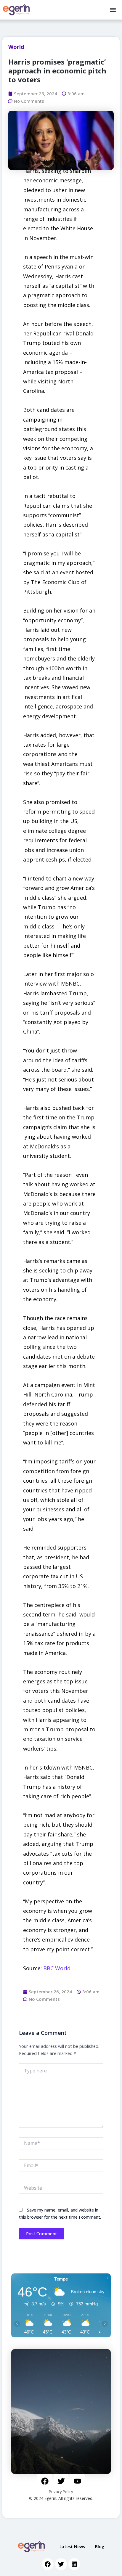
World (16, 47)
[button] (113, 10)
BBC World (57, 1968)
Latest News (72, 2547)
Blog (100, 2547)
